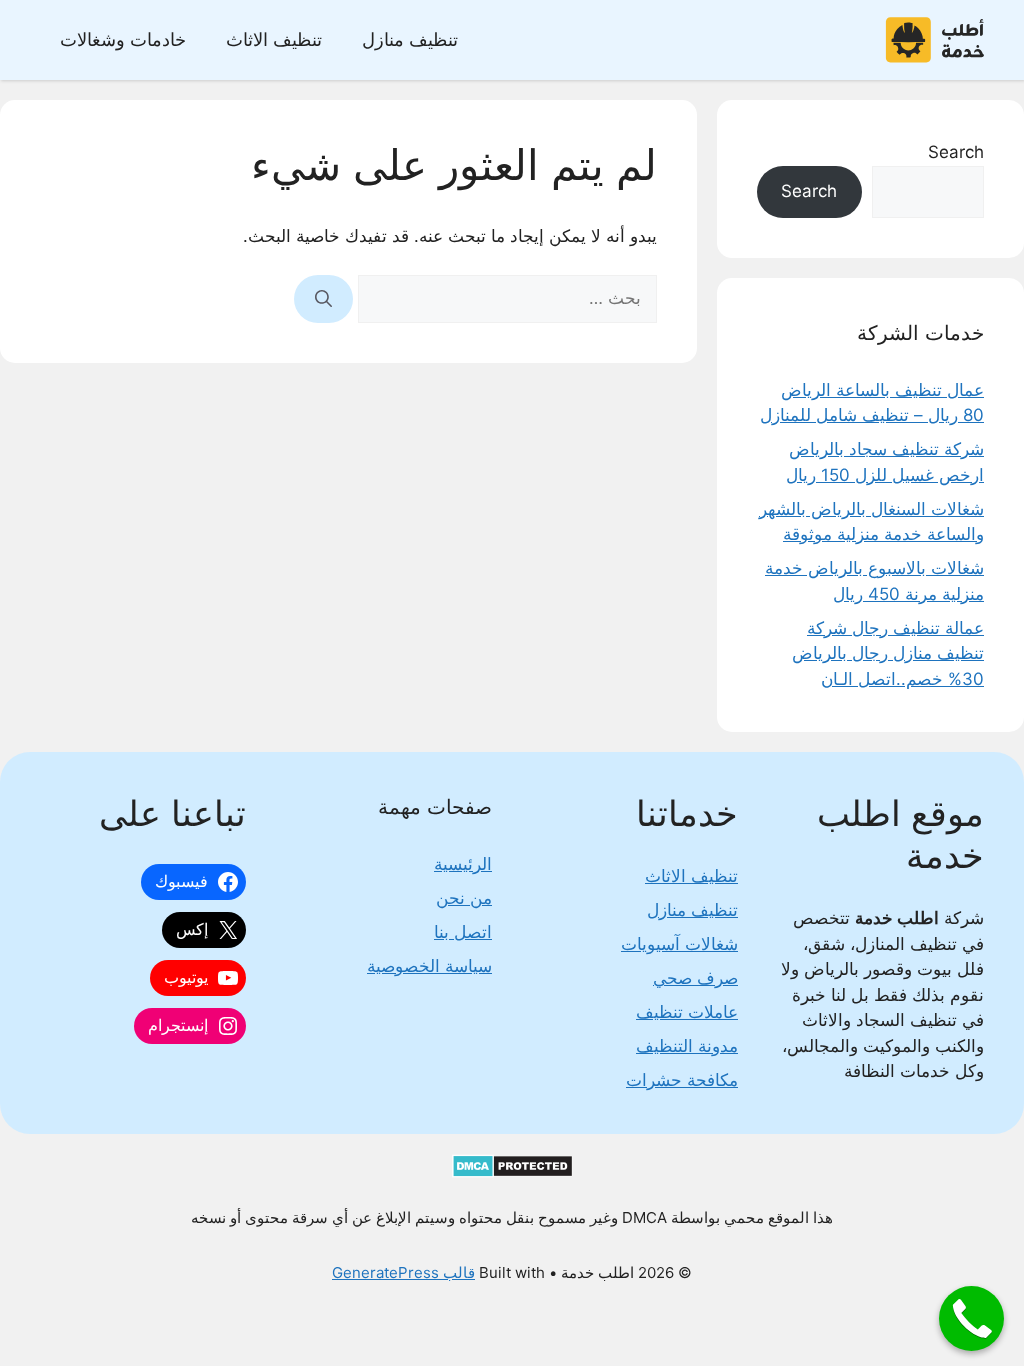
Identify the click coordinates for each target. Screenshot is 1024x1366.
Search (956, 152)
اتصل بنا (463, 932)
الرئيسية (463, 864)
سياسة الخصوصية (429, 966)
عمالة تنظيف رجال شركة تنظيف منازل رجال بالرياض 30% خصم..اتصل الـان (888, 653)
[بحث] (323, 299)
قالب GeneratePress (403, 1272)
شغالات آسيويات (679, 944)
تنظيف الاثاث (274, 39)
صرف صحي (695, 978)
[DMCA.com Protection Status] (512, 1172)
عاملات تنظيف (687, 1012)
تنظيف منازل (410, 39)
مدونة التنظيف (687, 1046)
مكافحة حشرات (682, 1080)
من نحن (464, 898)
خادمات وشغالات (123, 39)
